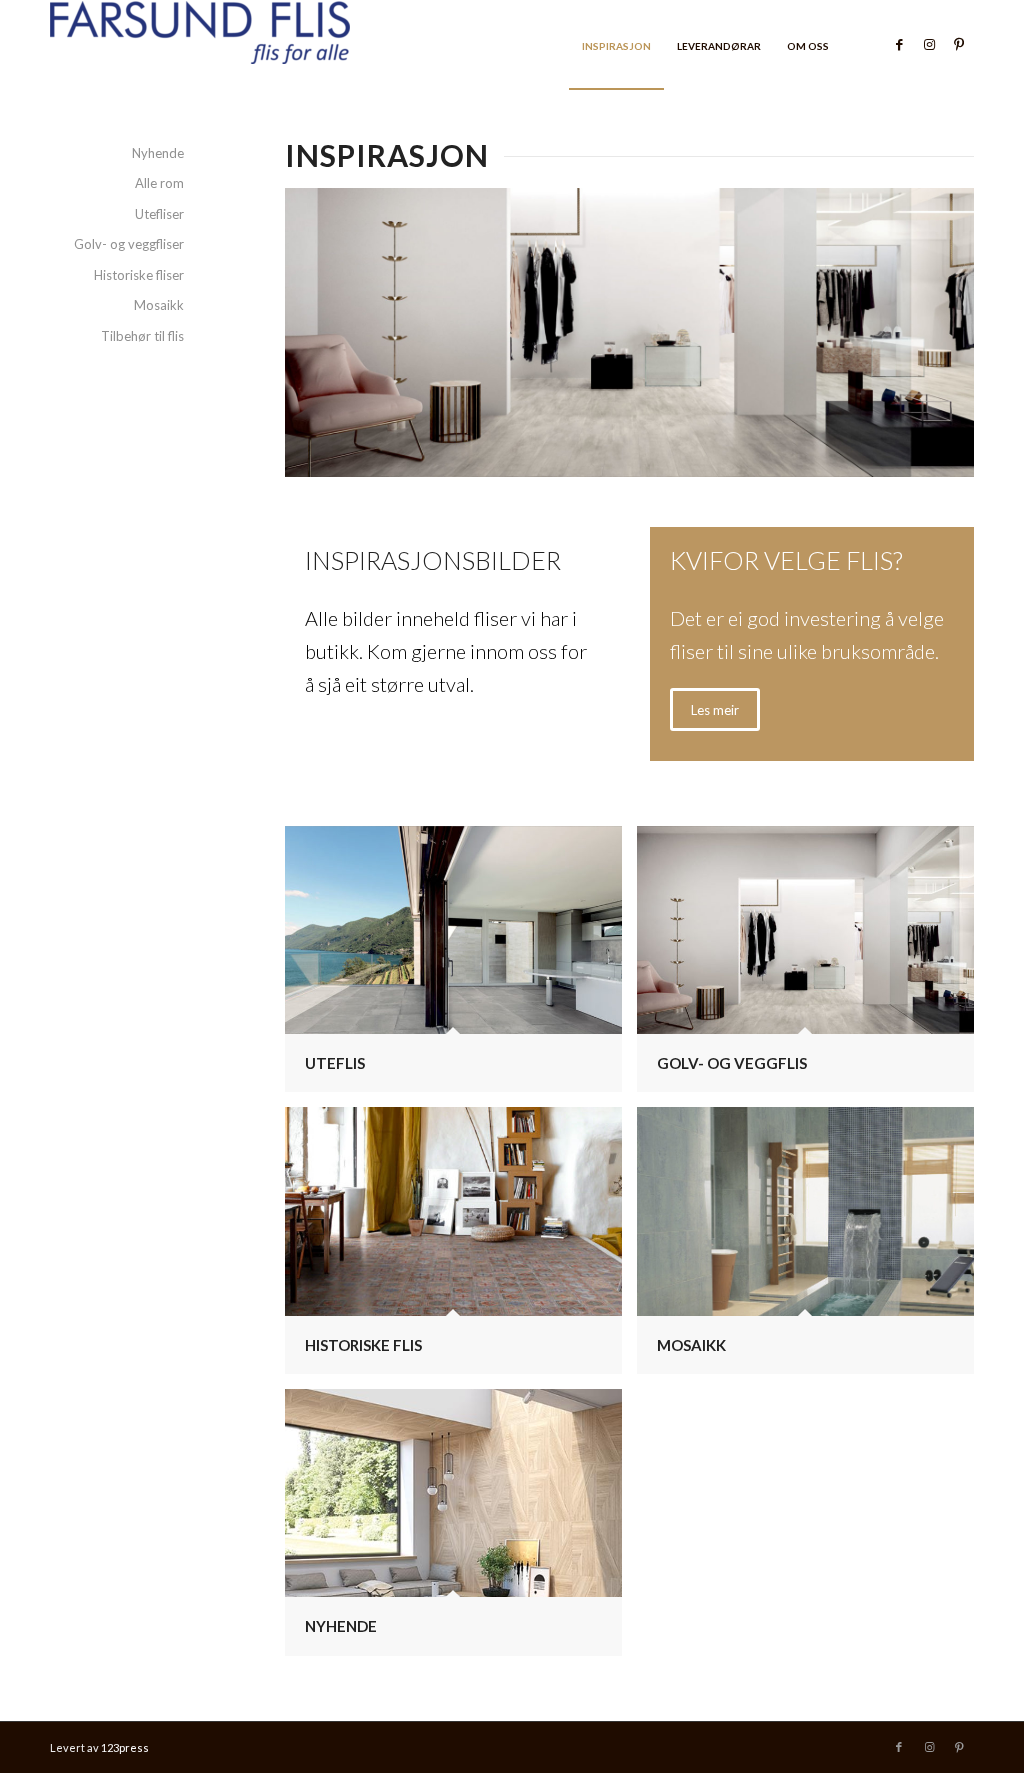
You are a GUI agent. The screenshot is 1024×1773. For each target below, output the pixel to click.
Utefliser (159, 214)
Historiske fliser (139, 275)
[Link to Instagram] (929, 44)
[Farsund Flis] (200, 45)
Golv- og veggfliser (129, 244)
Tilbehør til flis (142, 336)
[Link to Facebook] (899, 44)
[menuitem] (616, 45)
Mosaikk (159, 305)
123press (125, 1747)
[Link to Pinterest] (959, 44)
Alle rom (159, 183)
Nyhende (158, 153)
